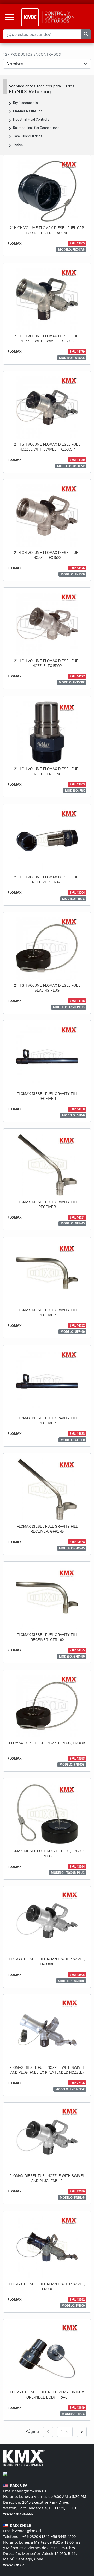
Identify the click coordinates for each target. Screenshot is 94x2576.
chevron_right (82, 2432)
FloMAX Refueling (28, 111)
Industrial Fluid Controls (31, 120)
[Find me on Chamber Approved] (5, 2473)
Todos (18, 145)
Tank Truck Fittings (28, 136)
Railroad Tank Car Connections (36, 128)
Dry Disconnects (25, 103)
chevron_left (48, 2432)
